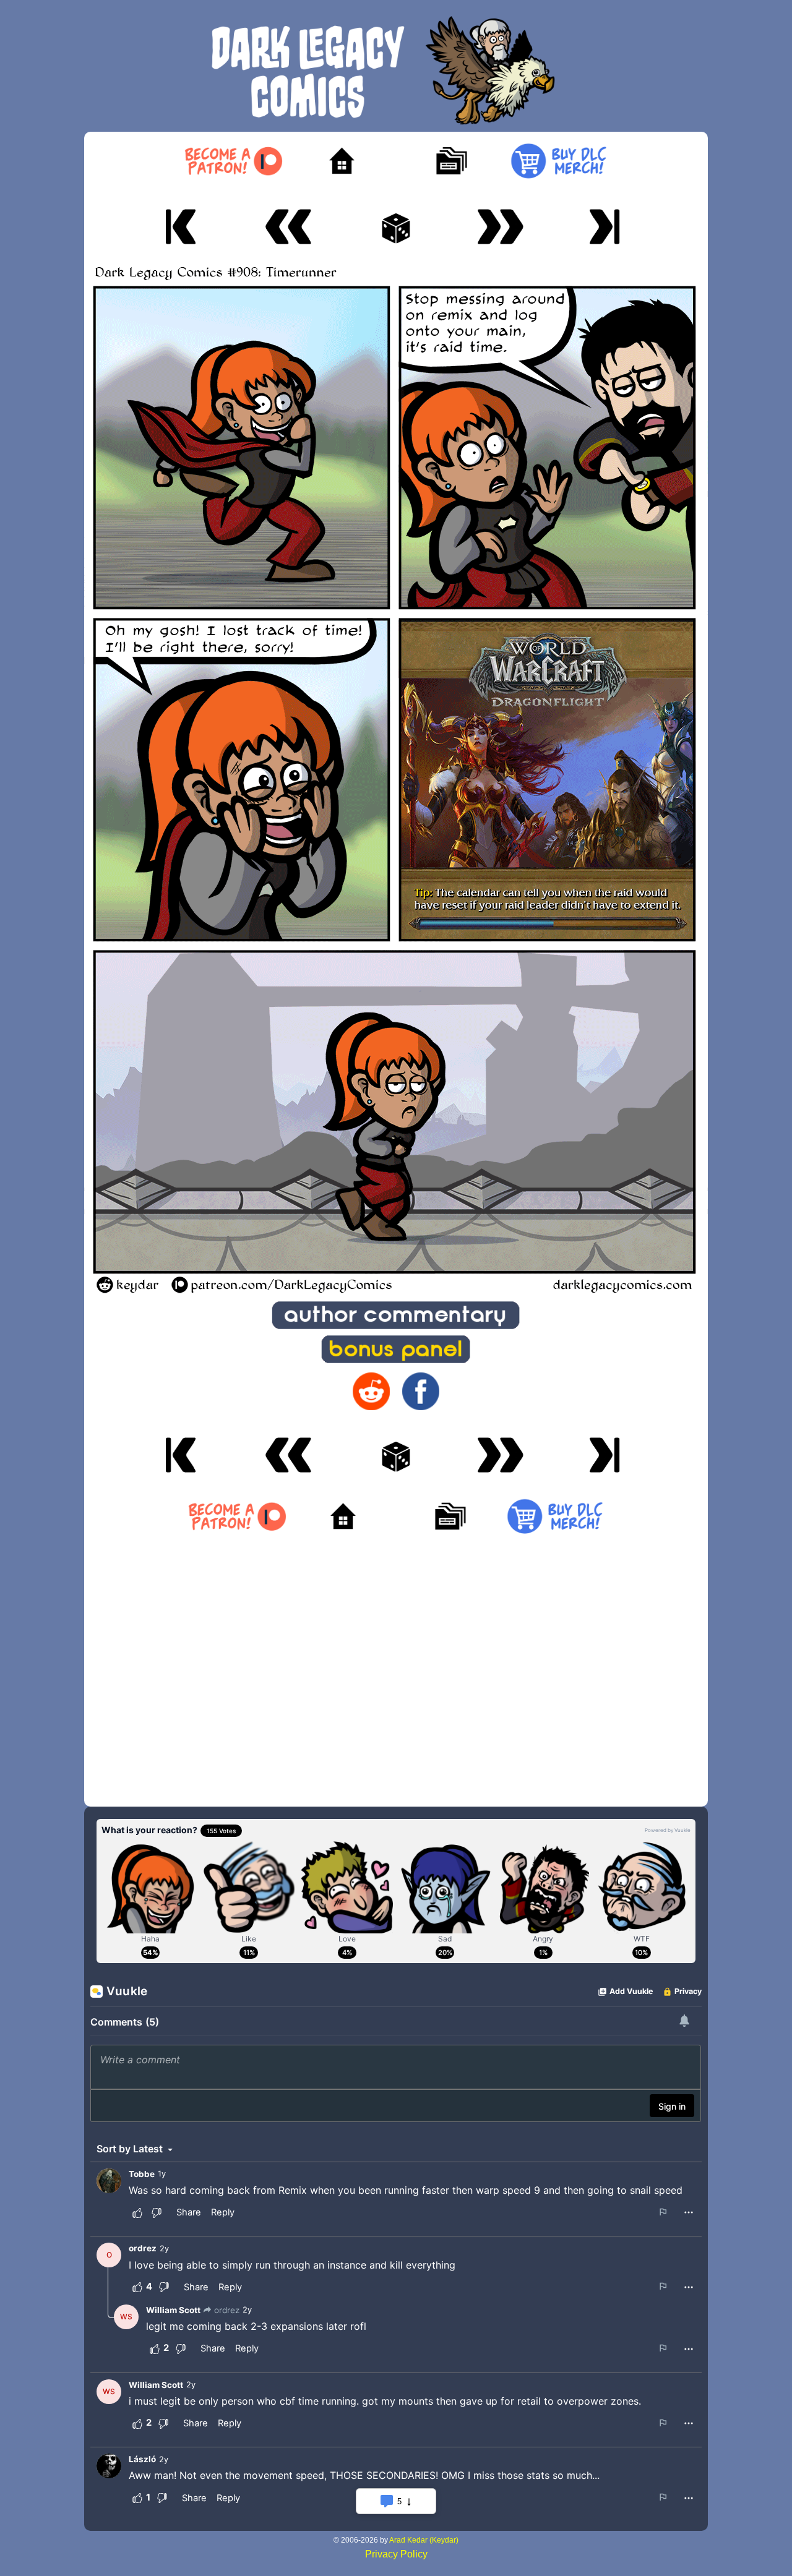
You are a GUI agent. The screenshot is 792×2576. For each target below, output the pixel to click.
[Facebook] (421, 1391)
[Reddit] (371, 1391)
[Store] (558, 161)
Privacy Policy (396, 2554)
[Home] (342, 161)
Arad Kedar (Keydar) (424, 2540)
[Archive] (450, 161)
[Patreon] (233, 161)
